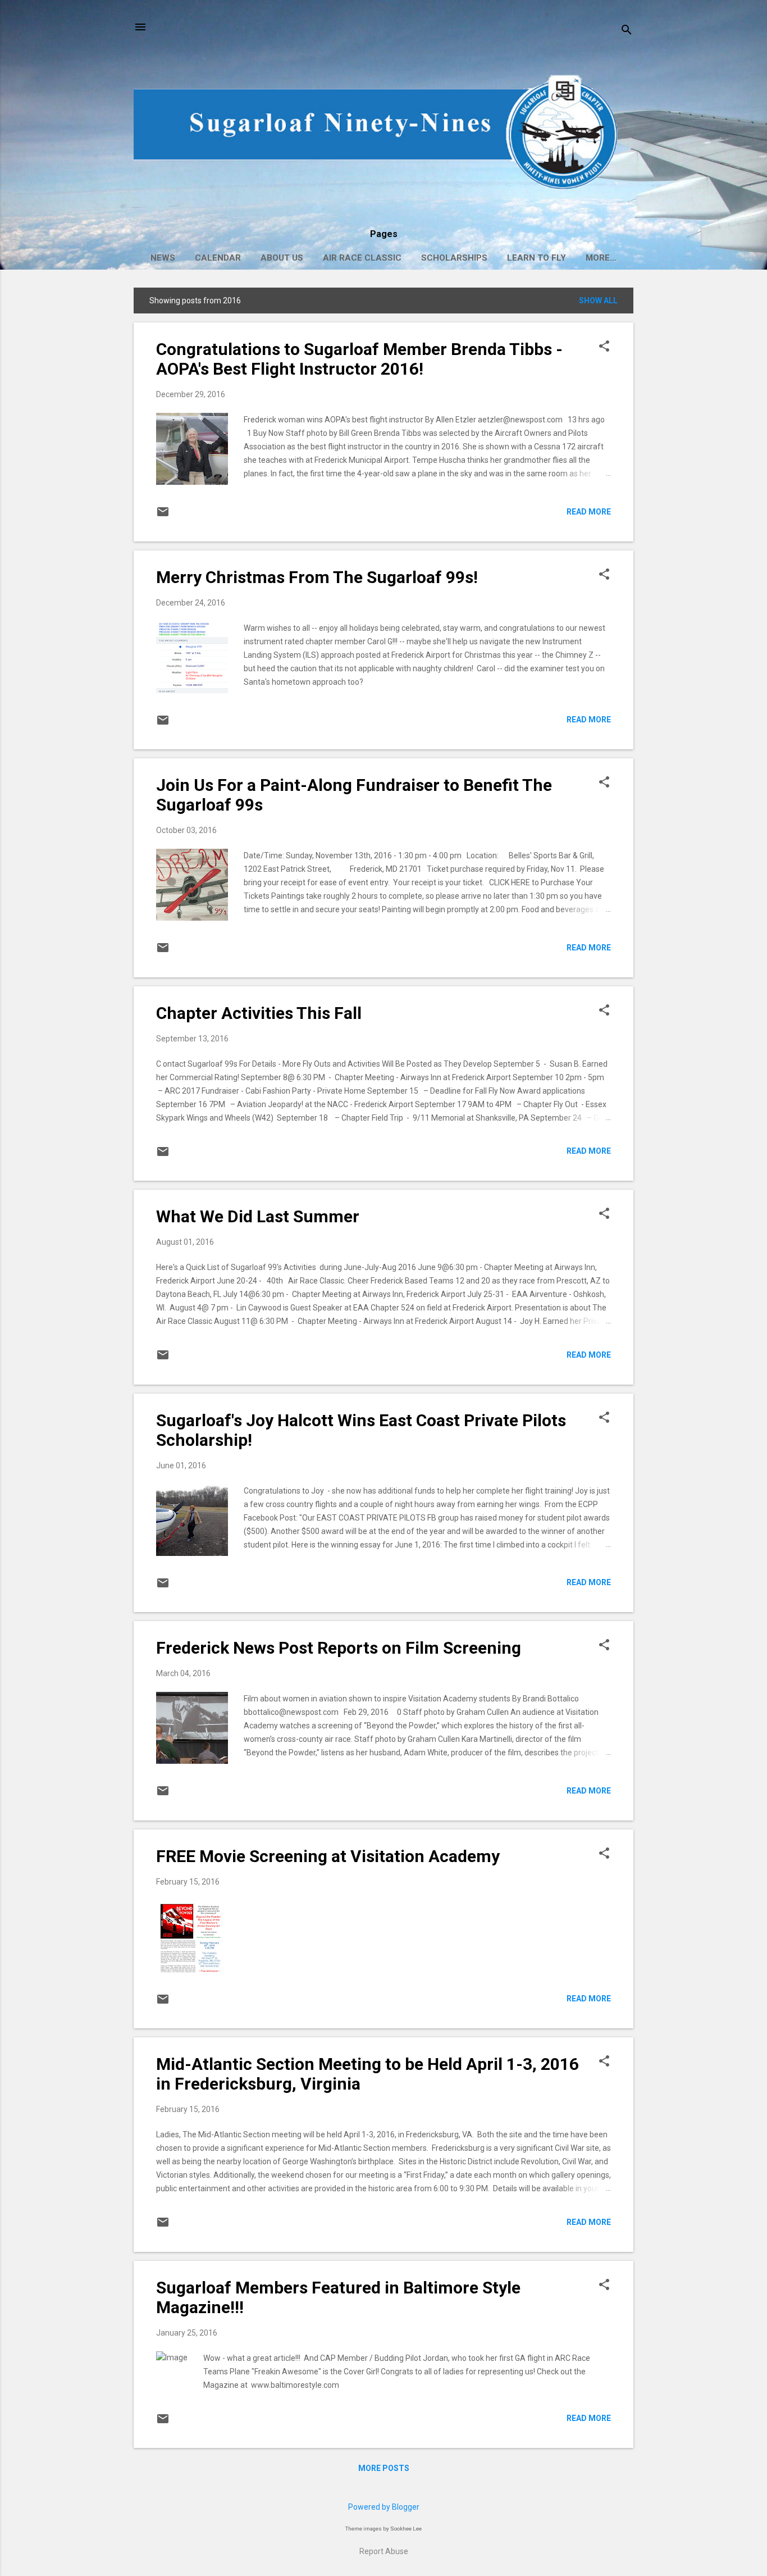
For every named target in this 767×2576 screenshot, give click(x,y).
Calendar (218, 258)
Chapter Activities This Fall (259, 1013)
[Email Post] (163, 516)
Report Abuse (384, 2551)
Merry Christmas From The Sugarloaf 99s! (317, 577)
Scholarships (454, 258)
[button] (604, 347)
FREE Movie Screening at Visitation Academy (328, 1856)
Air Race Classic (362, 258)
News (163, 258)
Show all (598, 301)
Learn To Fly (537, 258)
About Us (282, 258)
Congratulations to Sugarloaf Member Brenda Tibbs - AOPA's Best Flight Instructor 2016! (359, 359)
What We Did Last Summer (258, 1216)
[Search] (627, 31)
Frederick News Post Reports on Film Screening (339, 1648)
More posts (384, 2468)
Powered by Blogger (384, 2507)
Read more (589, 512)
